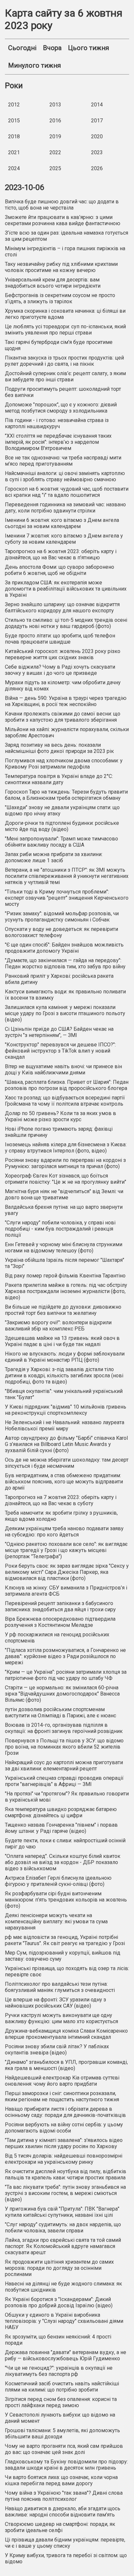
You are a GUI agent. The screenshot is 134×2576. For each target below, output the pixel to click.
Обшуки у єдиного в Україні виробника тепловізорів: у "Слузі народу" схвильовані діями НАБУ (64, 2321)
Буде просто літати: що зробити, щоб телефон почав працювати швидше (60, 639)
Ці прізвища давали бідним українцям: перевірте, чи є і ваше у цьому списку (65, 2543)
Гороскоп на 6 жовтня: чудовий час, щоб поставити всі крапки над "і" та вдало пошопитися (67, 492)
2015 (14, 121)
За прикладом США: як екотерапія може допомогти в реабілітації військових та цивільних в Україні (66, 589)
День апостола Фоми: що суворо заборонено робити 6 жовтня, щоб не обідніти (60, 570)
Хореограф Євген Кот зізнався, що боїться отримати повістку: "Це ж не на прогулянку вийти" (66, 1179)
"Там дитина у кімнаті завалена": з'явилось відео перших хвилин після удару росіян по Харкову (64, 2143)
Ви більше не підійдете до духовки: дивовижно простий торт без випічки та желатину (63, 1310)
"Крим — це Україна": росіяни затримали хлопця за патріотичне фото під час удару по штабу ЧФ (66, 1675)
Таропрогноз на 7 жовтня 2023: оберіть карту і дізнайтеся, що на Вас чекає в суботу (61, 1500)
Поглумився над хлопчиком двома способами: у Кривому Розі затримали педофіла (64, 764)
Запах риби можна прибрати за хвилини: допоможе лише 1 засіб (54, 857)
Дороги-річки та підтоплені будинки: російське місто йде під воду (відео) (62, 826)
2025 (55, 168)
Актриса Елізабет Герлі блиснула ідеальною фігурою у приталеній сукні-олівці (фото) (58, 1881)
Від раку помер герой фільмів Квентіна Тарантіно (65, 1276)
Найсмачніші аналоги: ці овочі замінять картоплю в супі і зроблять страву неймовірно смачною (65, 476)
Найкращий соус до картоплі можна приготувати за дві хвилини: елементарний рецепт (64, 1765)
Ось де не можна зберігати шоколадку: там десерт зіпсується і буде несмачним (67, 1463)
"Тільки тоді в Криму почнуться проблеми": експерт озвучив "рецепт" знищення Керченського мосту (67, 898)
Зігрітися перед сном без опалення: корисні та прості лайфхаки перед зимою (61, 2402)
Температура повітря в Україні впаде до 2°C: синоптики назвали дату (59, 779)
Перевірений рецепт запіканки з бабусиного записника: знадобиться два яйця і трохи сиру (60, 1606)
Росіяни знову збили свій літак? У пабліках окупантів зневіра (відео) (57, 2050)
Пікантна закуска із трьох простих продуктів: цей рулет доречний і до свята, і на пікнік (64, 361)
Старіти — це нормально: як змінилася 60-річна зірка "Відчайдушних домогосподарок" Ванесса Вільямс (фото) (62, 1694)
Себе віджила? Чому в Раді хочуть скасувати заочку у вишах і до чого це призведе (60, 670)
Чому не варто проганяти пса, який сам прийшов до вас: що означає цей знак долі (64, 2449)
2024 (14, 168)
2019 (55, 136)
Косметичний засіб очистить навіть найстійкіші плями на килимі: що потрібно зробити (62, 2387)
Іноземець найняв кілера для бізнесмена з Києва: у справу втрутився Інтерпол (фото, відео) (66, 1148)
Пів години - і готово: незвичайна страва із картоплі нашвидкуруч (57, 423)
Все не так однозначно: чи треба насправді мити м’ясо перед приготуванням (63, 461)
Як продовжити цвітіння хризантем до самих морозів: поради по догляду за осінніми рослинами (59, 2268)
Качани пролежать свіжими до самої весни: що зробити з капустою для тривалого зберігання (63, 717)
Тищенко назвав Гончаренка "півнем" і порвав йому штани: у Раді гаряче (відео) (61, 1828)
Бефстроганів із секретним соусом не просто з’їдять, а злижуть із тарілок (60, 298)
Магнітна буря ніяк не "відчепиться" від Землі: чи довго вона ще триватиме (64, 1194)
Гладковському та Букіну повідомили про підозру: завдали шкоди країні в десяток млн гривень (66, 2465)
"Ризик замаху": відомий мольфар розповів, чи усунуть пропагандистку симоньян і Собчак (62, 917)
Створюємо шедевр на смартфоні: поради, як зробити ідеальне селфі (60, 2527)
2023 (97, 152)
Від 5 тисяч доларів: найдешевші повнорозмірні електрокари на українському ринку (64, 2159)
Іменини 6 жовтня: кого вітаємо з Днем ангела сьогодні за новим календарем (62, 523)
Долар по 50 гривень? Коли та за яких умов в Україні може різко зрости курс (60, 1116)
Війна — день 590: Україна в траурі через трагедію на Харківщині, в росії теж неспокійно (66, 701)
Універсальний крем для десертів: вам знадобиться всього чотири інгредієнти (53, 283)
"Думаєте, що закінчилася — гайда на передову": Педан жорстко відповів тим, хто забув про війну (65, 963)
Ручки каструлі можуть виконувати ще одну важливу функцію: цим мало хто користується (61, 2018)
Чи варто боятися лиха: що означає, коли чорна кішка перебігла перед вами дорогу (61, 2480)
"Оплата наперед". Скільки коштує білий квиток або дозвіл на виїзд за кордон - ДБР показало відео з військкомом (63, 1862)
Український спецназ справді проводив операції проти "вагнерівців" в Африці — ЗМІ (64, 1781)
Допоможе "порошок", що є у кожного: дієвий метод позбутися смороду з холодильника (61, 408)
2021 (14, 152)
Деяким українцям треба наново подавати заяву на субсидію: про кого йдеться (64, 1532)
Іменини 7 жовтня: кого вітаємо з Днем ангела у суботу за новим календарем (64, 539)
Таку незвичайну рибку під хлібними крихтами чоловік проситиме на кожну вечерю (61, 267)
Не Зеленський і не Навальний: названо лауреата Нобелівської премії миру (65, 1425)
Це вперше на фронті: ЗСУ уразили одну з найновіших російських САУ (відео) (55, 2003)
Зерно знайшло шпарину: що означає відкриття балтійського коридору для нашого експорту (62, 607)
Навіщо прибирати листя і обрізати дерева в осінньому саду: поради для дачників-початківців (65, 2112)
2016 (55, 121)
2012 (14, 105)
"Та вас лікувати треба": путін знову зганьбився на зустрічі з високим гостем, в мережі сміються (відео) (65, 2193)
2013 (55, 105)
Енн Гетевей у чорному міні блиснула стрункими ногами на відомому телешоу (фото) (64, 1247)
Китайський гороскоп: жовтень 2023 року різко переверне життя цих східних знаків (63, 654)
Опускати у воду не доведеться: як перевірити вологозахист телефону (61, 932)
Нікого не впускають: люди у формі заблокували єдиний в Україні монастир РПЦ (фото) (65, 1357)
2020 (97, 136)
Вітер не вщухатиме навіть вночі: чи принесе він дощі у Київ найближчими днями (63, 1070)
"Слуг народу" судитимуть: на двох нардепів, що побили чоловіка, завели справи (63, 2228)
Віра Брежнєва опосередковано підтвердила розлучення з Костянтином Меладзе (60, 1622)
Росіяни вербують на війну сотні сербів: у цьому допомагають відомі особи (64, 2128)
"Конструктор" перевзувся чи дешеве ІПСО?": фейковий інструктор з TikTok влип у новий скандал (60, 1051)
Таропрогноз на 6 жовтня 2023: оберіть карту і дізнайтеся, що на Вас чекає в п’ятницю (61, 554)
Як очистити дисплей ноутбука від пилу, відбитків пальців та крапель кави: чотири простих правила (66, 2174)
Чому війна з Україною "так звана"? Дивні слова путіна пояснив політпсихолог (64, 2496)
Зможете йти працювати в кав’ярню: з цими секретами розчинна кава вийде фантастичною (63, 220)
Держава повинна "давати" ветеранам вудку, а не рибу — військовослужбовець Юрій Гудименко (66, 2355)
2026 (97, 168)
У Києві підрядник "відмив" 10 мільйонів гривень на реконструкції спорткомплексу (66, 1410)
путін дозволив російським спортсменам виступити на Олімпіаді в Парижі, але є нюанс (60, 1712)
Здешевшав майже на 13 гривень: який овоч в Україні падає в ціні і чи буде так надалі (62, 1341)
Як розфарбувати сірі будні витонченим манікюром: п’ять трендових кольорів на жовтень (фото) (66, 1900)
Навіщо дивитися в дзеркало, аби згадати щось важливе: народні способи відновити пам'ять (63, 2512)
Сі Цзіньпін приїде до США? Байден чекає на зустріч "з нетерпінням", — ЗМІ (59, 1032)
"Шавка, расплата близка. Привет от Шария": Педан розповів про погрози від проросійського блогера (67, 1085)
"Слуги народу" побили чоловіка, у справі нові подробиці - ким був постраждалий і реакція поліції (60, 1229)
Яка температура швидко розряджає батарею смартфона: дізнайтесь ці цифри (61, 1812)
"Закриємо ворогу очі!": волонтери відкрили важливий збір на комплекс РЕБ (58, 1326)
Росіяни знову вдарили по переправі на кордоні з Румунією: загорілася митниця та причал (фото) (65, 1163)
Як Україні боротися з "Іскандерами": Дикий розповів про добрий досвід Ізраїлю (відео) (59, 2302)
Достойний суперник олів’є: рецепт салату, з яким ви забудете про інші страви (65, 376)
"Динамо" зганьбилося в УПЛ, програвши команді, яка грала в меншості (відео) (66, 2065)
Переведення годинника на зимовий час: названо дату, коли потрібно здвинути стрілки (65, 508)
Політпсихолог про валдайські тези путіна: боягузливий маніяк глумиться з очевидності (60, 1987)
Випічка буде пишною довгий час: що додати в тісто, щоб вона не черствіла (62, 205)
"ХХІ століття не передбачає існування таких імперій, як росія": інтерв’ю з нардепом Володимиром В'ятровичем (58, 442)
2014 (97, 105)
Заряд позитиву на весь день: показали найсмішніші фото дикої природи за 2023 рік (59, 748)
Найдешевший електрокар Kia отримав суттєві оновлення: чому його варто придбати (62, 2081)
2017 (97, 121)
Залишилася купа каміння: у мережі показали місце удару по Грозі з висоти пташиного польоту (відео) (65, 1013)
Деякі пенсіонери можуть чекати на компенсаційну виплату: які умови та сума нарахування (56, 1922)
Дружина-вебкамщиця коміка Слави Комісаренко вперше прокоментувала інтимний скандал (66, 2034)
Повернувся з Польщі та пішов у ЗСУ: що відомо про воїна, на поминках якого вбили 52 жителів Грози (64, 1747)
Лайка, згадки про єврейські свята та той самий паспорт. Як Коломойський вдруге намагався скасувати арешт (63, 2246)
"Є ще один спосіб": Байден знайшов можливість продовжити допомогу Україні (64, 948)
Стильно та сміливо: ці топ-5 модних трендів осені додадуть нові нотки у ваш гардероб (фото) (66, 623)
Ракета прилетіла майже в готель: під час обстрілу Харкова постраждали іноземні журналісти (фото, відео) (66, 1291)
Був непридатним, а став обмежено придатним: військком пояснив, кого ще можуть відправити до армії (64, 1482)
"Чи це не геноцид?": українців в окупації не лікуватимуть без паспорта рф (59, 2371)
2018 (14, 136)
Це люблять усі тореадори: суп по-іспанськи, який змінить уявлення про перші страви (65, 330)
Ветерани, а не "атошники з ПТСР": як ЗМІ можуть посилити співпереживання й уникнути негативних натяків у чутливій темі (67, 876)
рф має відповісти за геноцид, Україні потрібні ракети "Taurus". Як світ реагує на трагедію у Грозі (65, 1940)
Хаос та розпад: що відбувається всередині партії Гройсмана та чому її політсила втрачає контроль (65, 1101)
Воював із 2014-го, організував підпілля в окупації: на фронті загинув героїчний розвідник (64, 1728)
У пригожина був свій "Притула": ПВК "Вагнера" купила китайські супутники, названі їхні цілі (62, 2212)
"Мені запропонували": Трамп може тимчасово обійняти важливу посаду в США (61, 842)
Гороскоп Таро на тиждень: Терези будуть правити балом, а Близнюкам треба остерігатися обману (66, 795)
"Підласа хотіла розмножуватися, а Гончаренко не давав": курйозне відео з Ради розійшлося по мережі (65, 1656)
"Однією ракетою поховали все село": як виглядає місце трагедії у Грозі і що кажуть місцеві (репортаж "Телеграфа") (66, 1550)
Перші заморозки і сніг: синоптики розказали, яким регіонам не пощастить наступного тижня (62, 2096)
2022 (55, 152)
